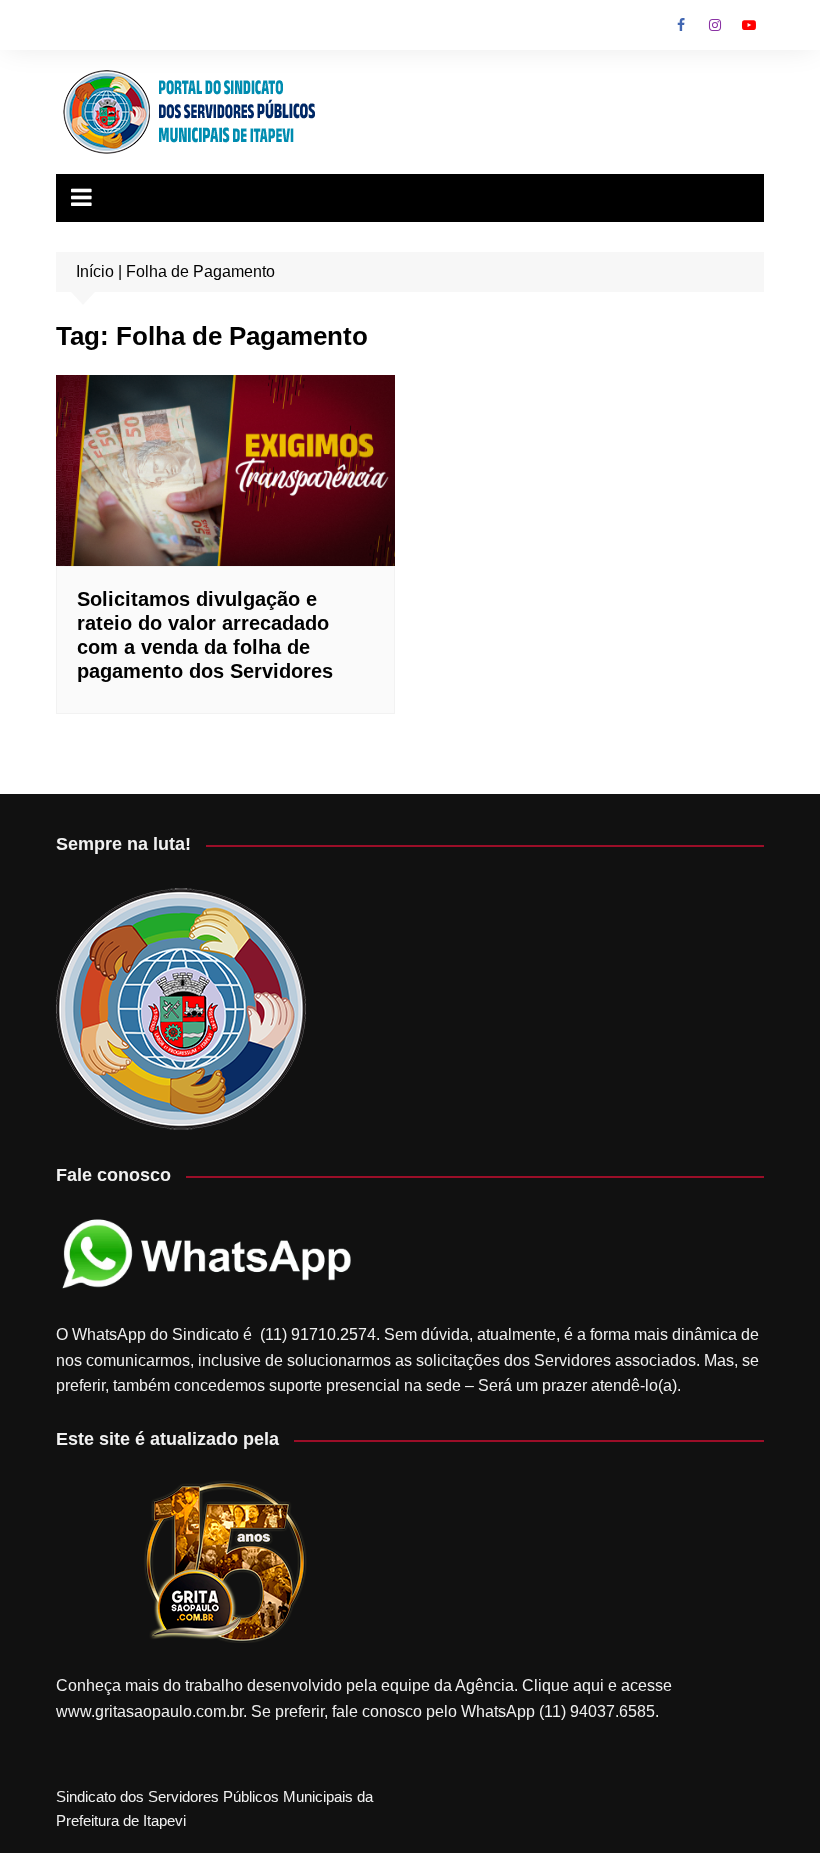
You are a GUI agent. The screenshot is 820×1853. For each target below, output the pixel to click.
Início (95, 271)
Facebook (681, 25)
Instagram (715, 25)
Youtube (749, 25)
